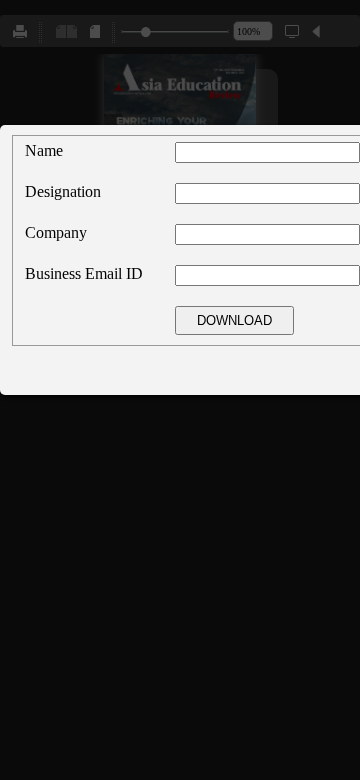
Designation (63, 191)
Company (56, 232)
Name (44, 150)
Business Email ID (84, 273)
